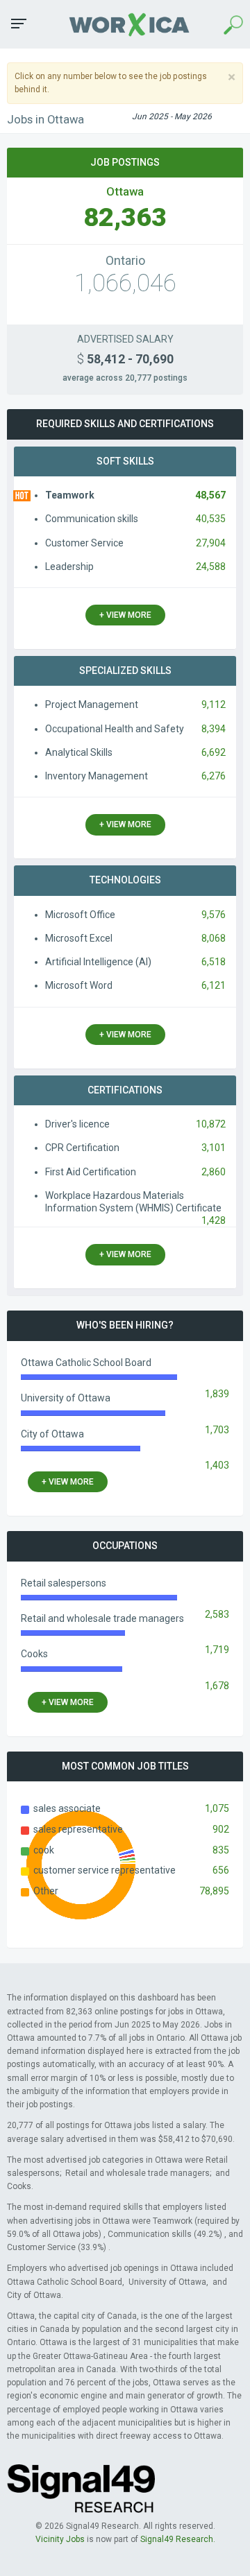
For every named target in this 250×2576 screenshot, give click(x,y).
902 (221, 1829)
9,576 (214, 915)
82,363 (125, 217)
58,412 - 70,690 (125, 359)
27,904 (211, 543)
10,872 (211, 1124)
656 (221, 1870)
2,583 (217, 1614)
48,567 (210, 495)
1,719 (217, 1650)
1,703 (217, 1430)
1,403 (217, 1465)
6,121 (214, 985)
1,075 (217, 1808)
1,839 (217, 1394)
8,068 (214, 938)
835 (221, 1850)
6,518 (214, 962)
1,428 (214, 1220)
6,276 (214, 776)
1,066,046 (125, 283)
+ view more (125, 615)
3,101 (214, 1148)
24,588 (211, 567)
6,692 (214, 752)
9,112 (214, 704)
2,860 (214, 1172)
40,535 (211, 519)
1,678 (217, 1686)
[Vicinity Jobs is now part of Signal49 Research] (81, 2488)
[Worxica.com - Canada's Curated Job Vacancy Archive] (125, 24)
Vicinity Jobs (60, 2539)
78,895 (214, 1891)
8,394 (214, 729)
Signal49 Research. (178, 2539)
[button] (19, 24)
